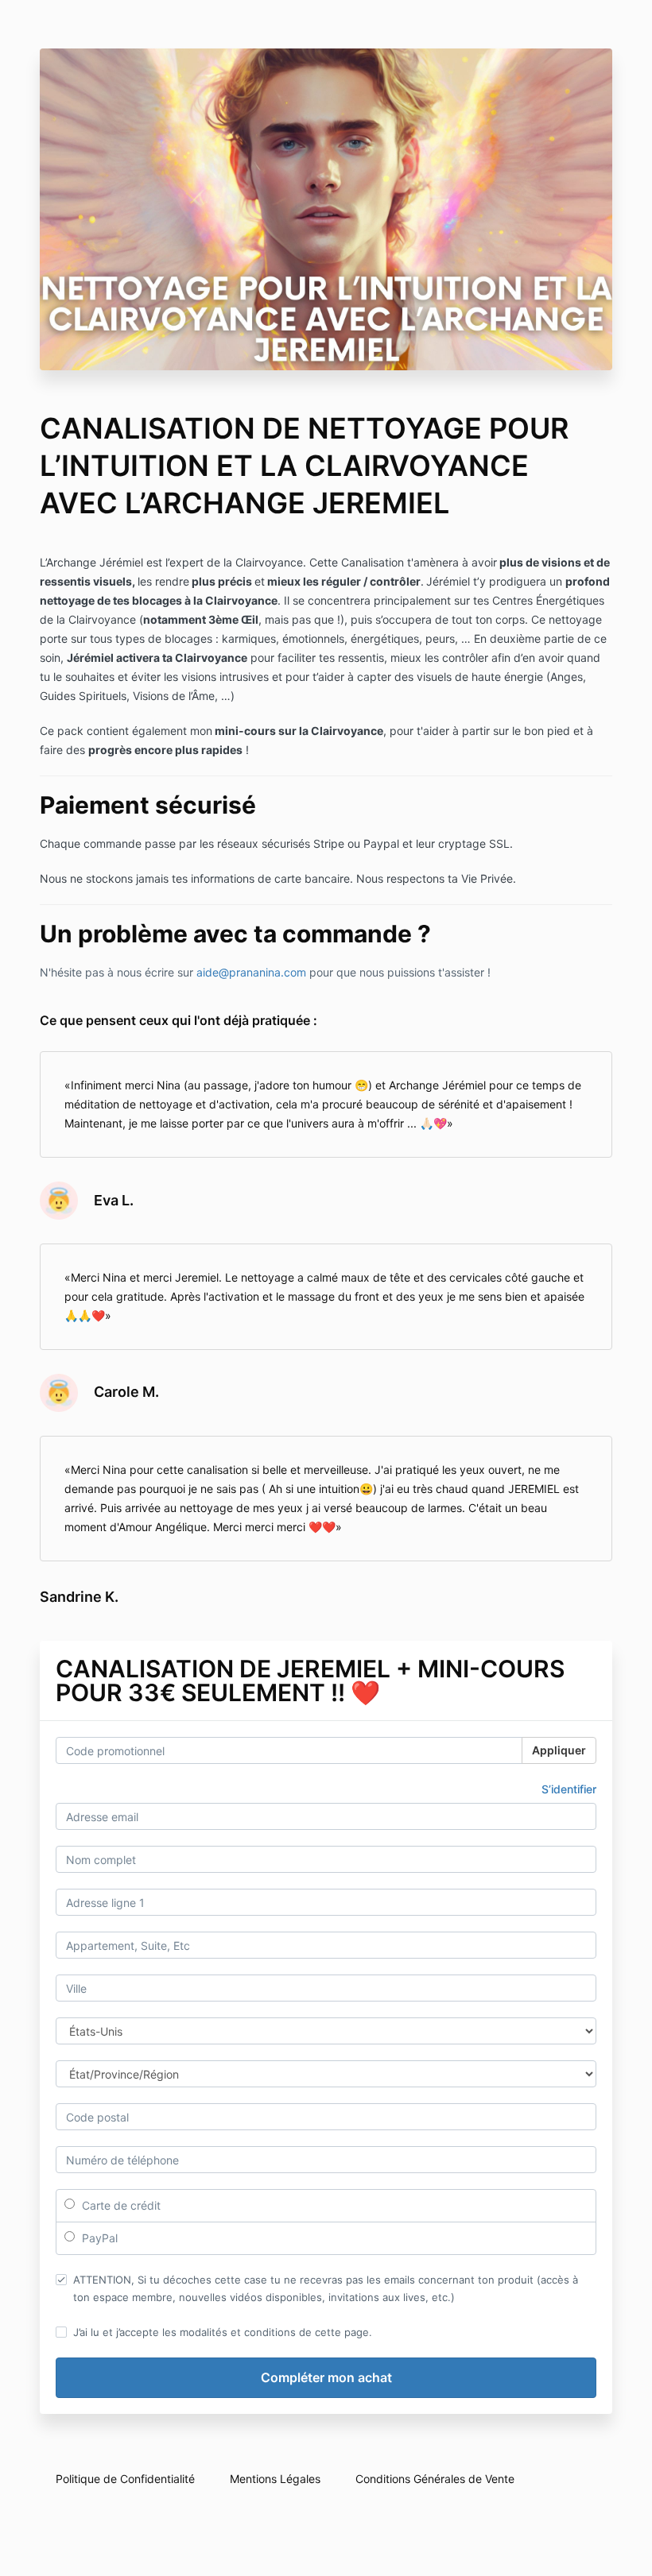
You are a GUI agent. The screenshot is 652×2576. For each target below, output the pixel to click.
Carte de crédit (120, 2205)
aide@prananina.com (251, 972)
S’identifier (569, 1789)
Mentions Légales (275, 2479)
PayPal (98, 2238)
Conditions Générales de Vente (435, 2479)
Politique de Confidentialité (125, 2479)
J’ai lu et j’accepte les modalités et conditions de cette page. (223, 2332)
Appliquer (559, 1750)
